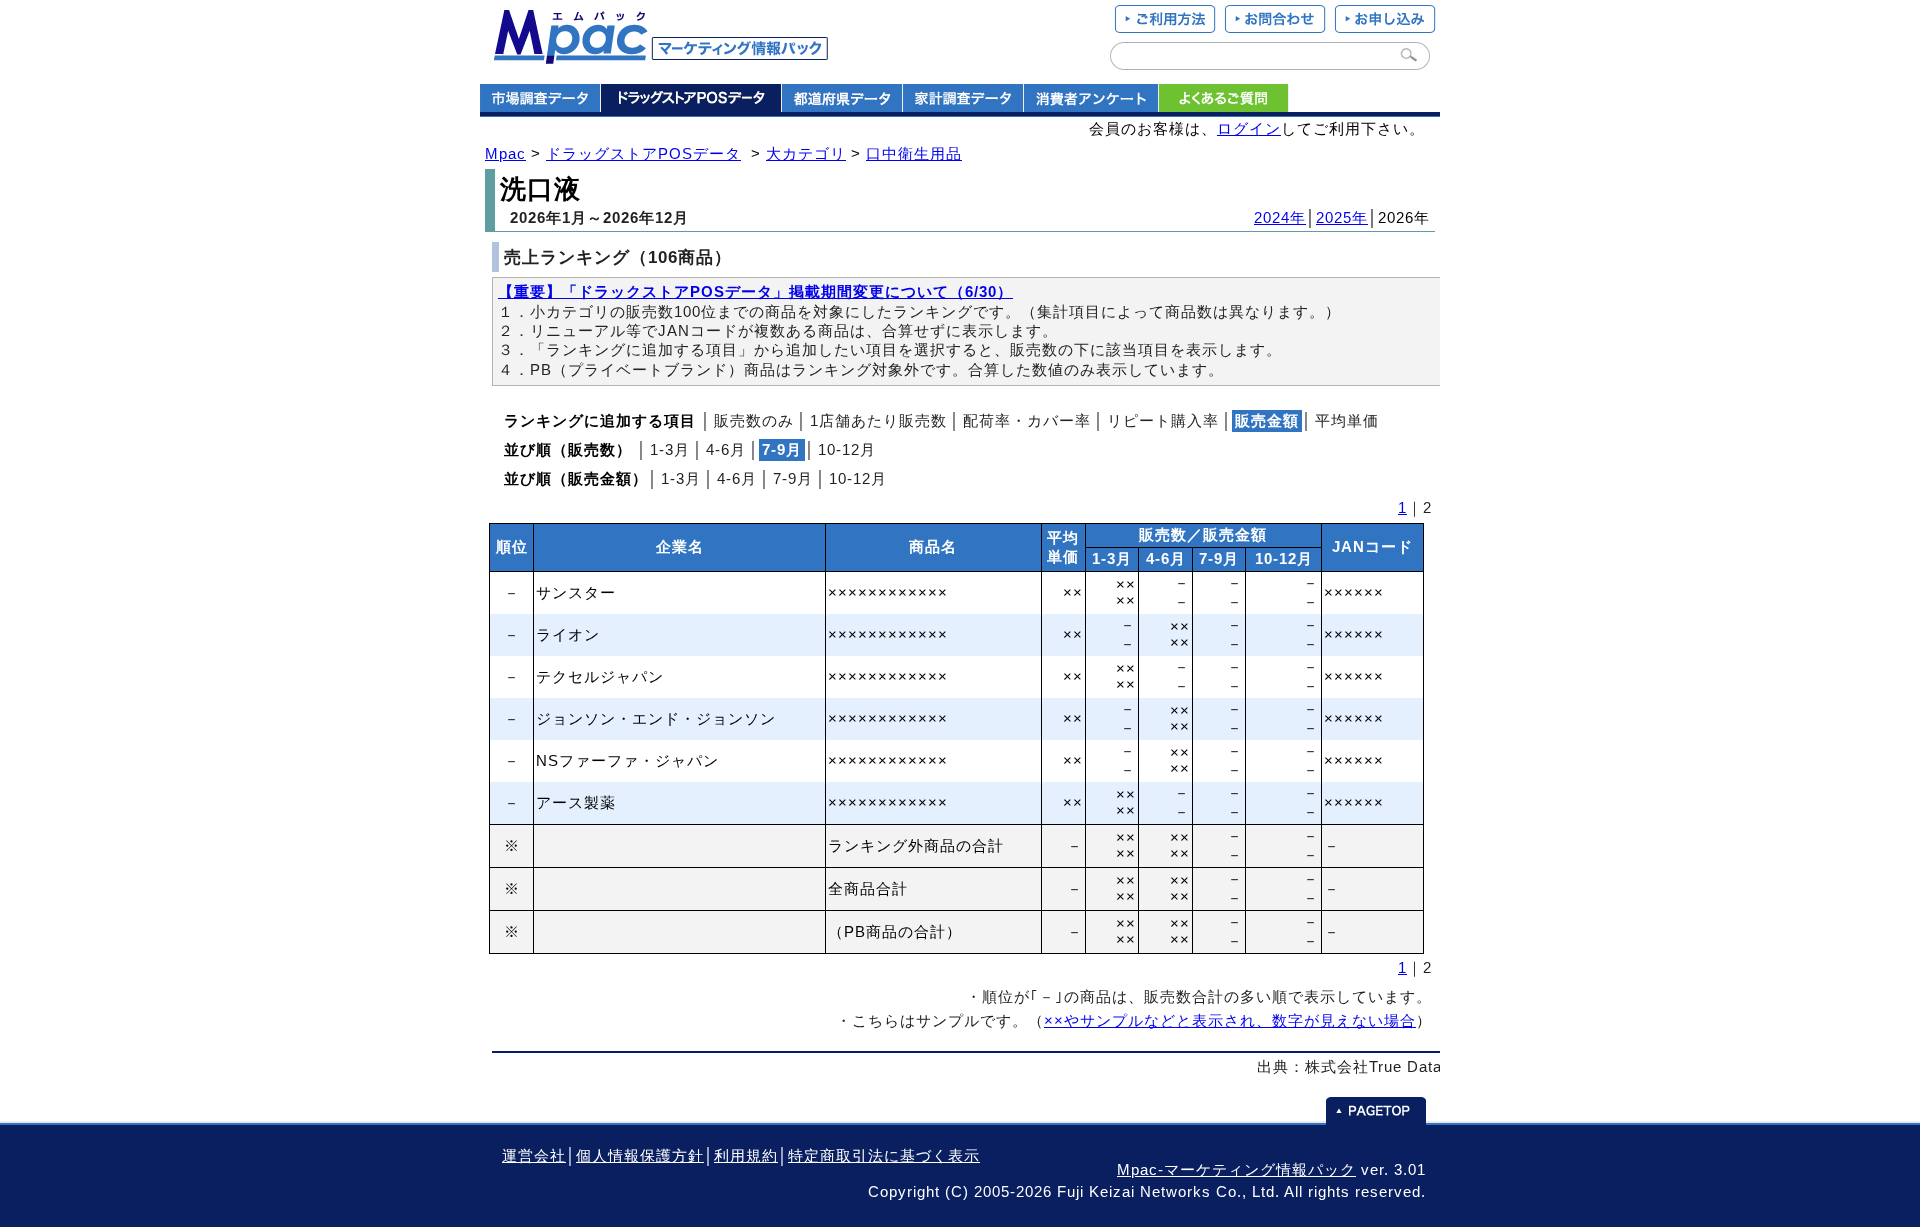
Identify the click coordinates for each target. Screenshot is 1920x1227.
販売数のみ (754, 421)
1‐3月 (670, 450)
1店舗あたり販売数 (878, 421)
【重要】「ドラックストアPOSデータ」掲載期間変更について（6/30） (755, 292)
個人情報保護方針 (640, 1156)
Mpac (505, 154)
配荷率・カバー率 (1027, 421)
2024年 (1280, 218)
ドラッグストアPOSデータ (643, 154)
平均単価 (1347, 421)
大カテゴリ (806, 154)
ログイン (1249, 129)
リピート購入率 (1163, 421)
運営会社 (534, 1156)
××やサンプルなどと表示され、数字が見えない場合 (1230, 1021)
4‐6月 (726, 450)
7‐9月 (793, 479)
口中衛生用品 (914, 154)
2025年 (1342, 218)
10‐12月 (847, 450)
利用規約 (746, 1156)
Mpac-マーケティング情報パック (1236, 1170)
